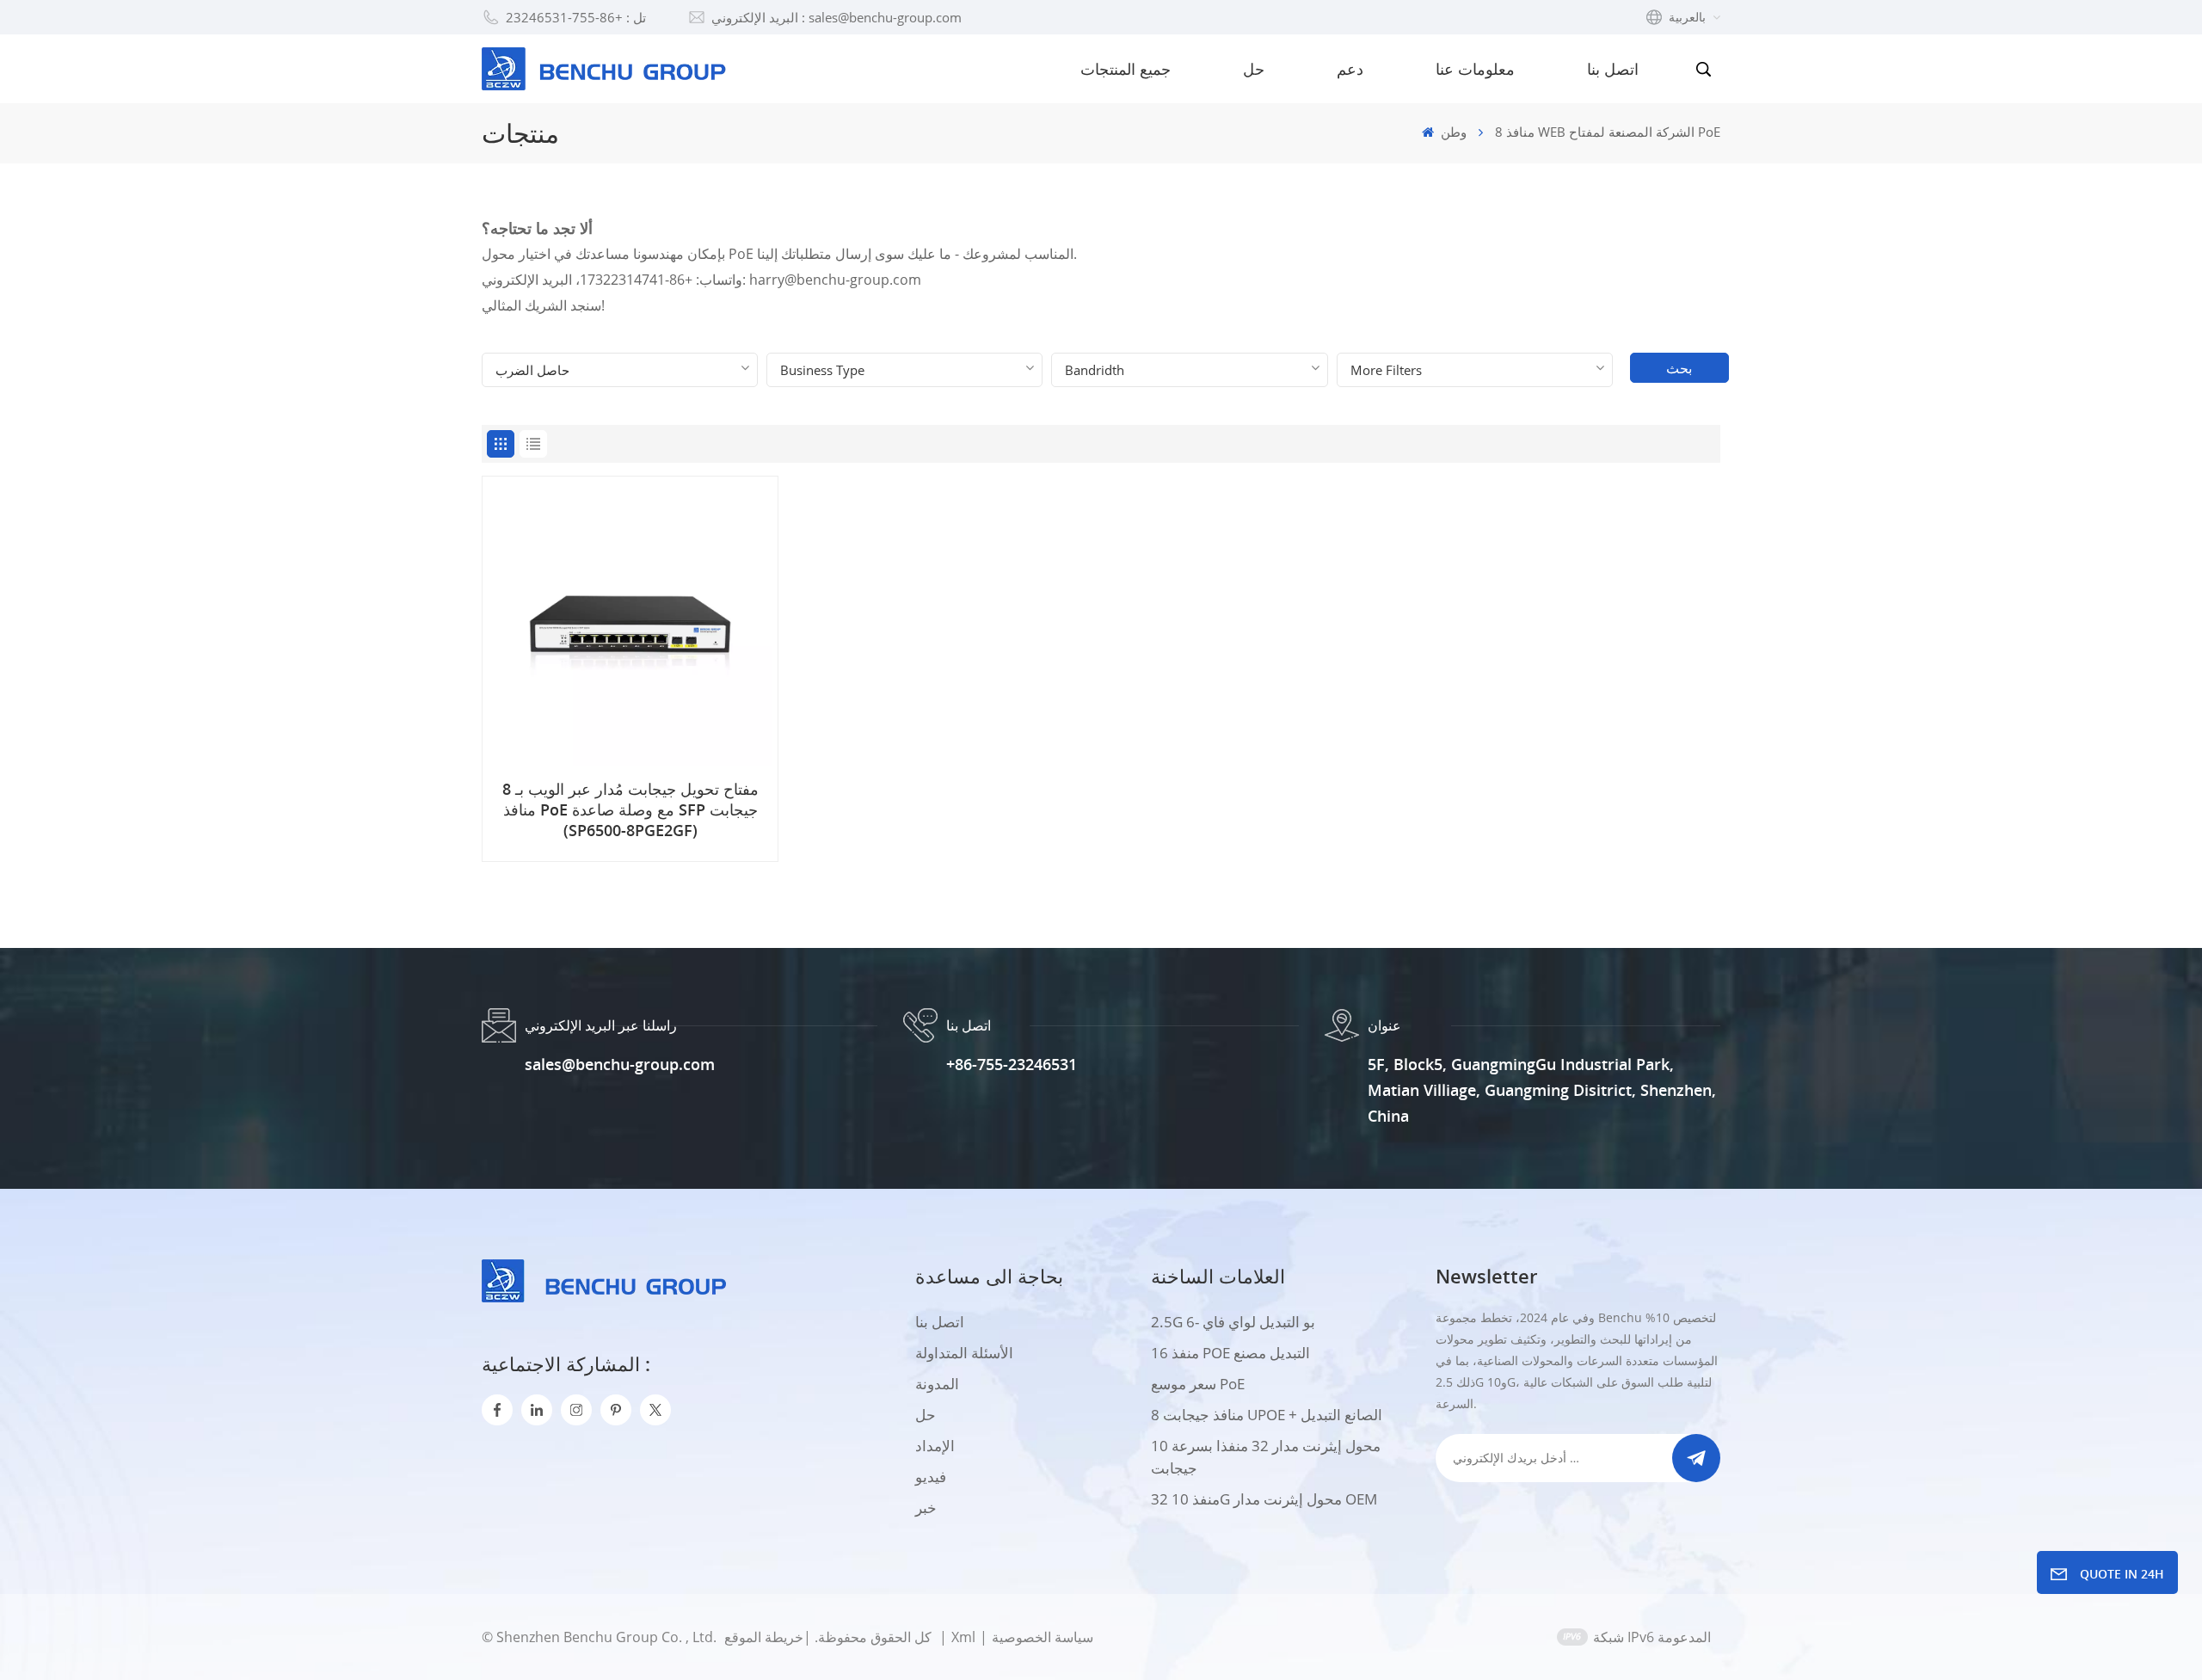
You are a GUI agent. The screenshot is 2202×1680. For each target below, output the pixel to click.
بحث (1679, 368)
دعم (1350, 69)
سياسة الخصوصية (1043, 1637)
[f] (497, 1410)
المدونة (937, 1384)
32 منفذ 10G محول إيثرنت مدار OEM (1264, 1499)
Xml (963, 1637)
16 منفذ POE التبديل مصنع (1230, 1353)
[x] (655, 1410)
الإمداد (935, 1446)
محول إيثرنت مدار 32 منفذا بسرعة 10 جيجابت (1266, 1457)
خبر (926, 1508)
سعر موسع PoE (1198, 1384)
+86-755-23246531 (1012, 1064)
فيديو (931, 1477)
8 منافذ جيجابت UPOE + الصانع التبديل (1267, 1415)
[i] (537, 1410)
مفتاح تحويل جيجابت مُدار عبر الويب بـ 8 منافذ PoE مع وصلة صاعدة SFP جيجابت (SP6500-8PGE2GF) (630, 809)
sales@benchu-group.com (620, 1064)
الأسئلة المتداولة (964, 1353)
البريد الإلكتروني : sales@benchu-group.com (837, 17)
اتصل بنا (1613, 69)
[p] (616, 1410)
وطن (1452, 132)
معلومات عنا (1475, 69)
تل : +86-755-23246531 (576, 17)
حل (1254, 69)
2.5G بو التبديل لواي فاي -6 (1233, 1322)
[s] (576, 1410)
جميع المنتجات (1126, 69)
